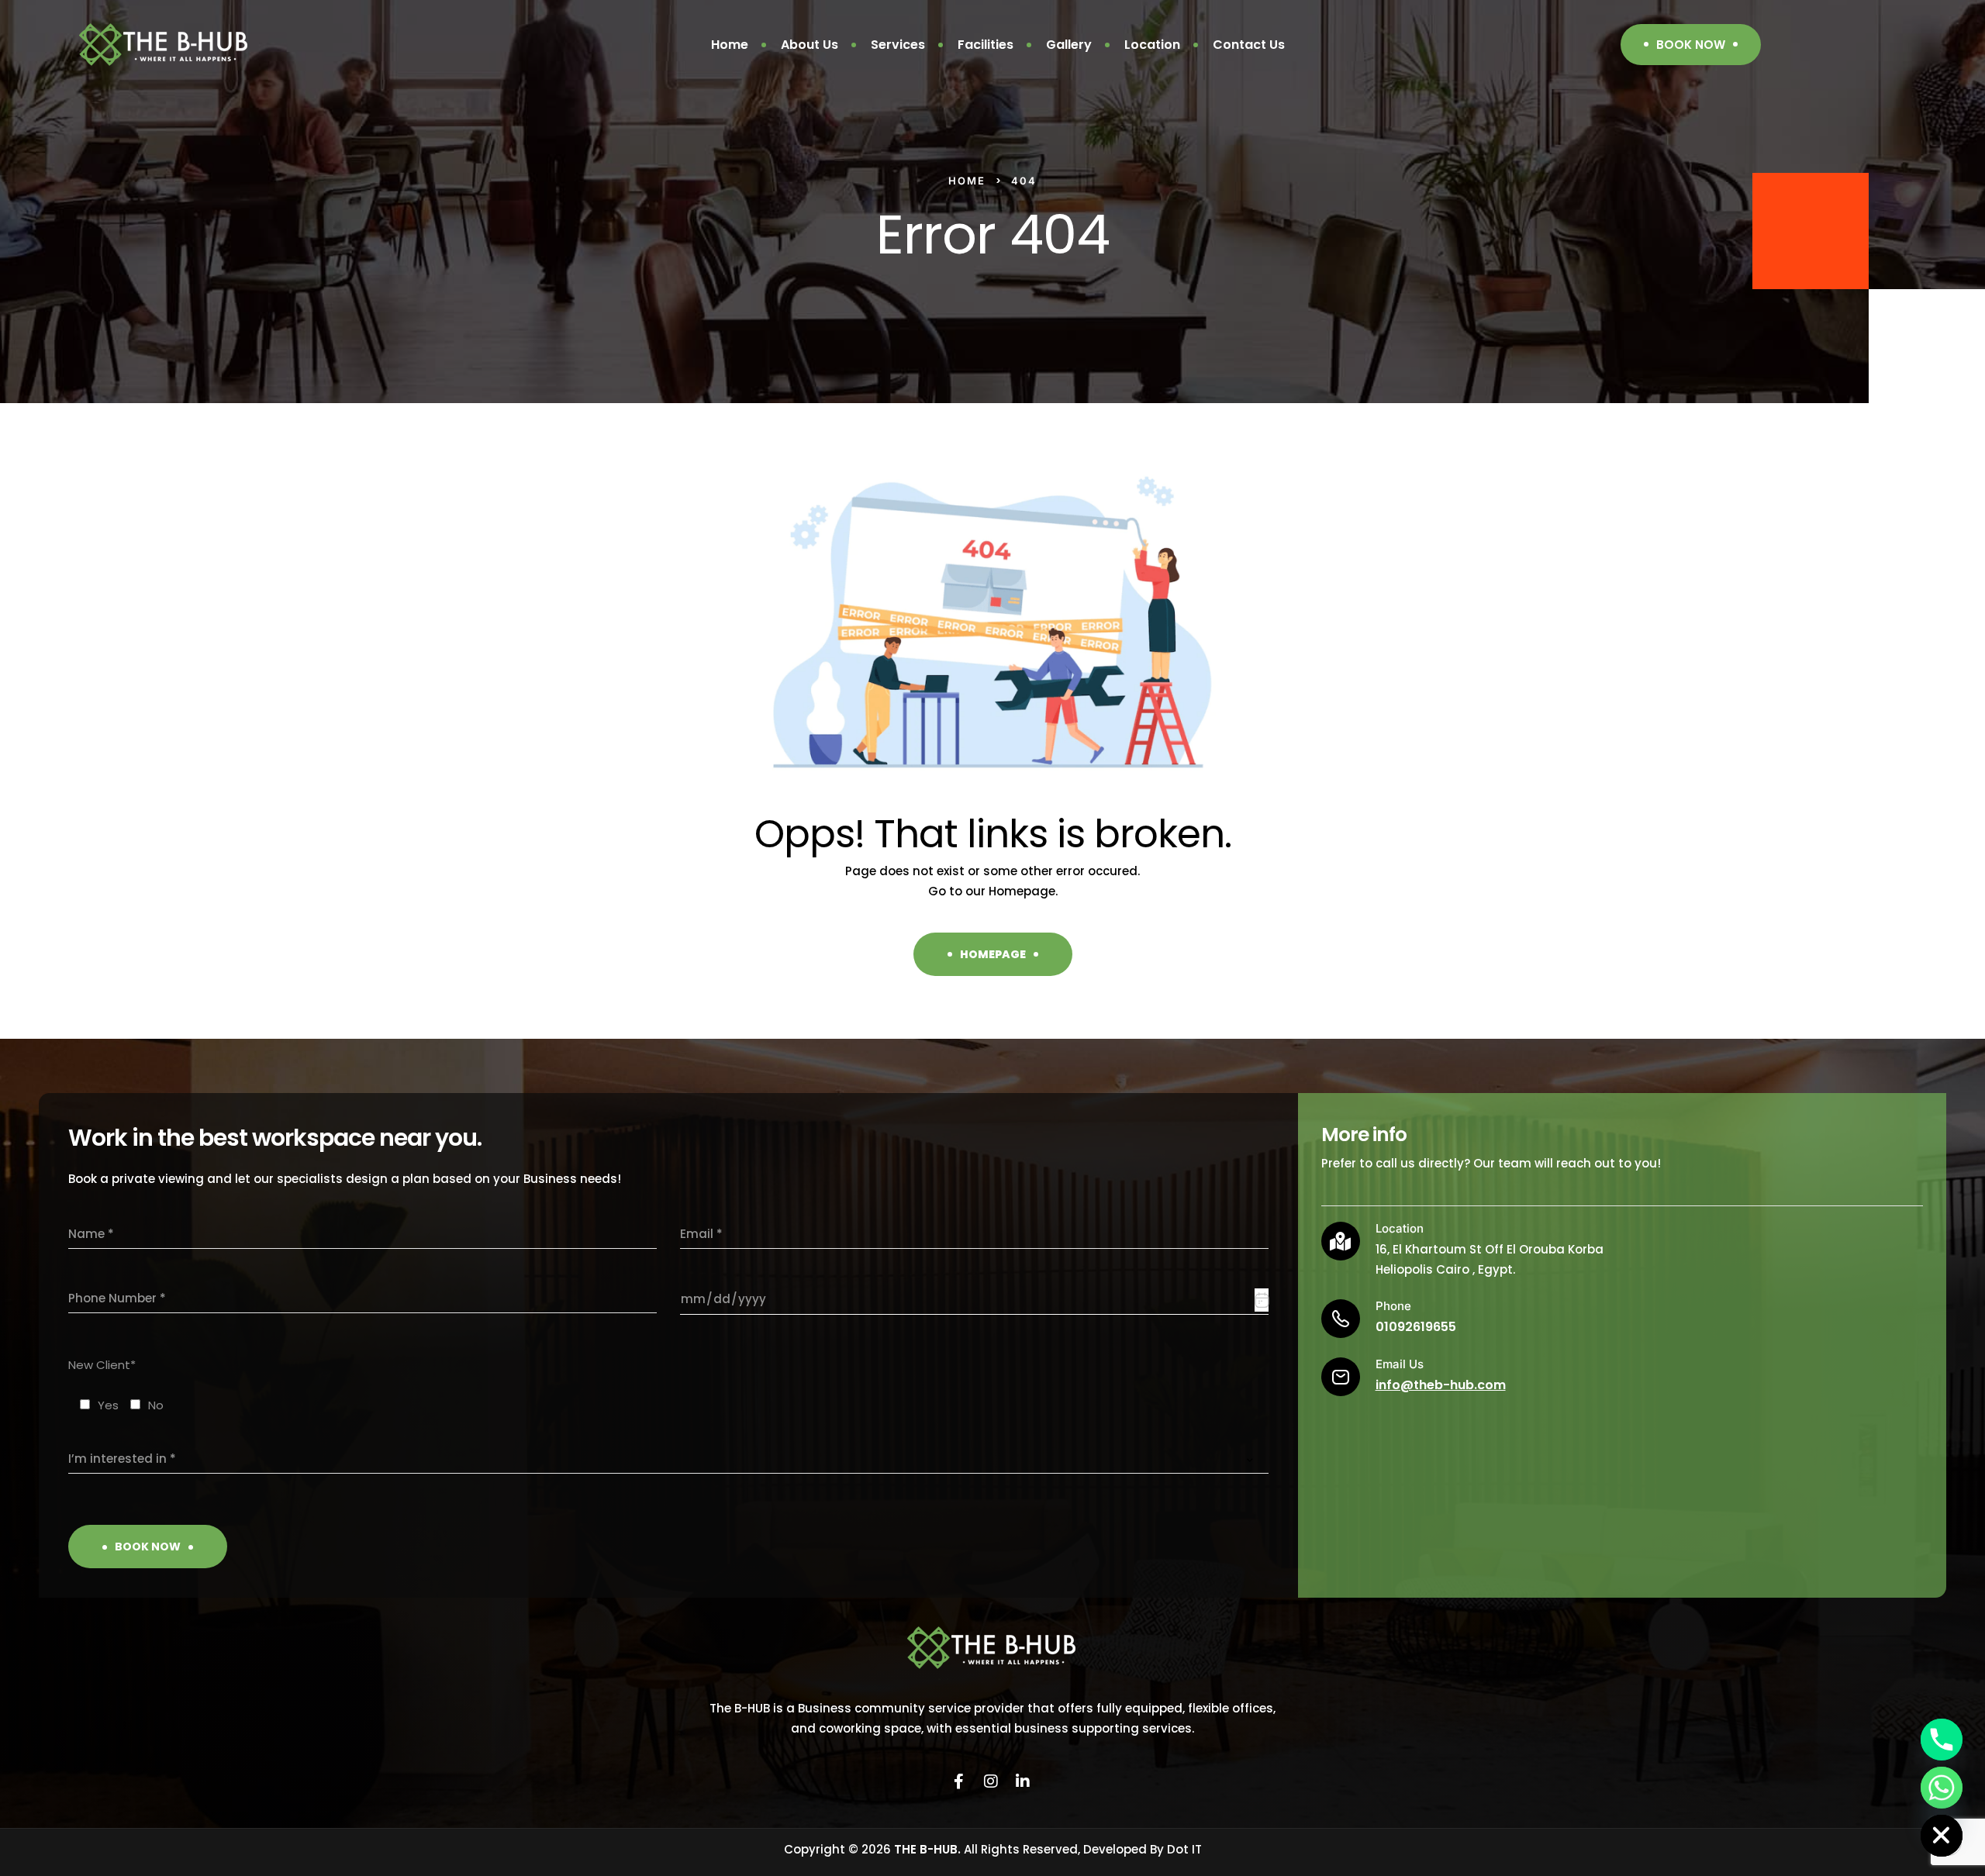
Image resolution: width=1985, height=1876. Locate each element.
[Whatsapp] (1942, 1788)
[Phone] (1942, 1740)
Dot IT (1184, 1849)
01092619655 (1416, 1327)
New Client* (102, 1365)
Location (1400, 1228)
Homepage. (1023, 891)
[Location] (1341, 1241)
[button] (1691, 45)
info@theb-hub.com (1441, 1385)
